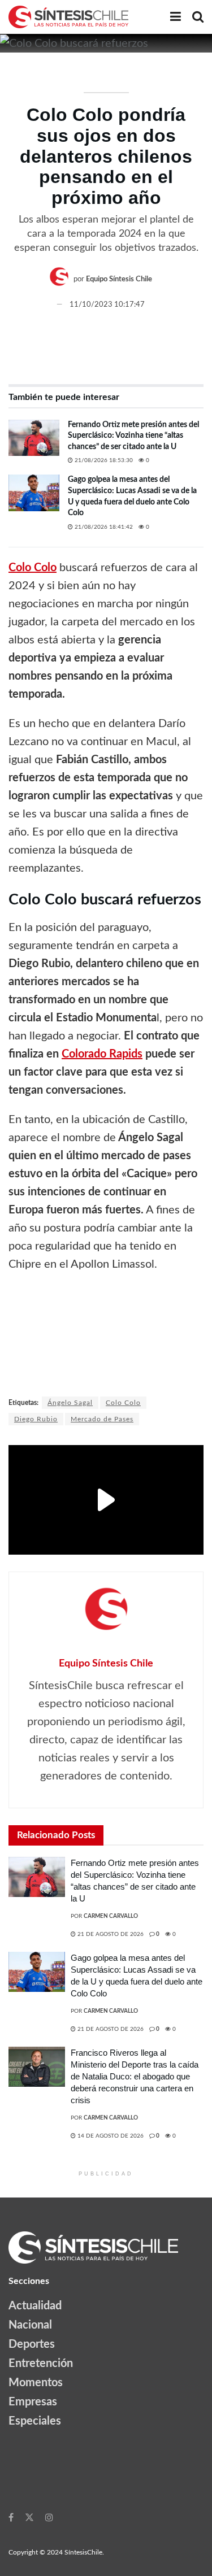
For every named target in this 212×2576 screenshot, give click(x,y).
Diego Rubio (36, 1419)
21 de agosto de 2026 (110, 1934)
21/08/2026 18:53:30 (103, 460)
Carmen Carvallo (111, 1916)
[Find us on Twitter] (29, 2517)
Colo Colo (123, 1403)
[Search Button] (198, 17)
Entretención (41, 2364)
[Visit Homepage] (68, 17)
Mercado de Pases (102, 1419)
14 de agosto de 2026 (110, 2136)
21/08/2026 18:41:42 (103, 527)
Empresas (33, 2402)
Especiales (35, 2421)
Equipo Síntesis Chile (119, 280)
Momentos (36, 2383)
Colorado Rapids (102, 1054)
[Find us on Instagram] (49, 2517)
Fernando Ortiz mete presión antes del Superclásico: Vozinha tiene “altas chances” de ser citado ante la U (133, 436)
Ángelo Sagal (70, 1403)
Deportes (32, 2344)
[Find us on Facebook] (11, 2517)
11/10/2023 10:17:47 (107, 305)
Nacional (30, 2325)
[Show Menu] (176, 17)
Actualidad (35, 2306)
